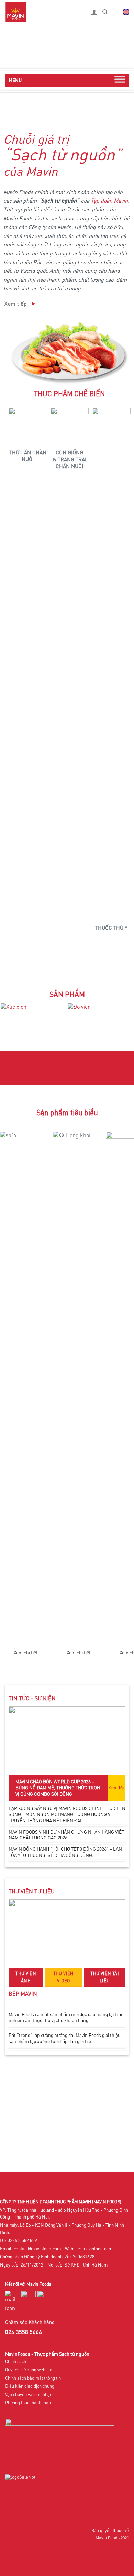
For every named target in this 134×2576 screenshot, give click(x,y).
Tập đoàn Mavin (109, 201)
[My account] (94, 12)
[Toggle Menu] (120, 81)
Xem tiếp (117, 1788)
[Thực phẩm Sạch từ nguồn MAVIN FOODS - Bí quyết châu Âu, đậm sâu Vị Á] (43, 12)
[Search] (105, 12)
